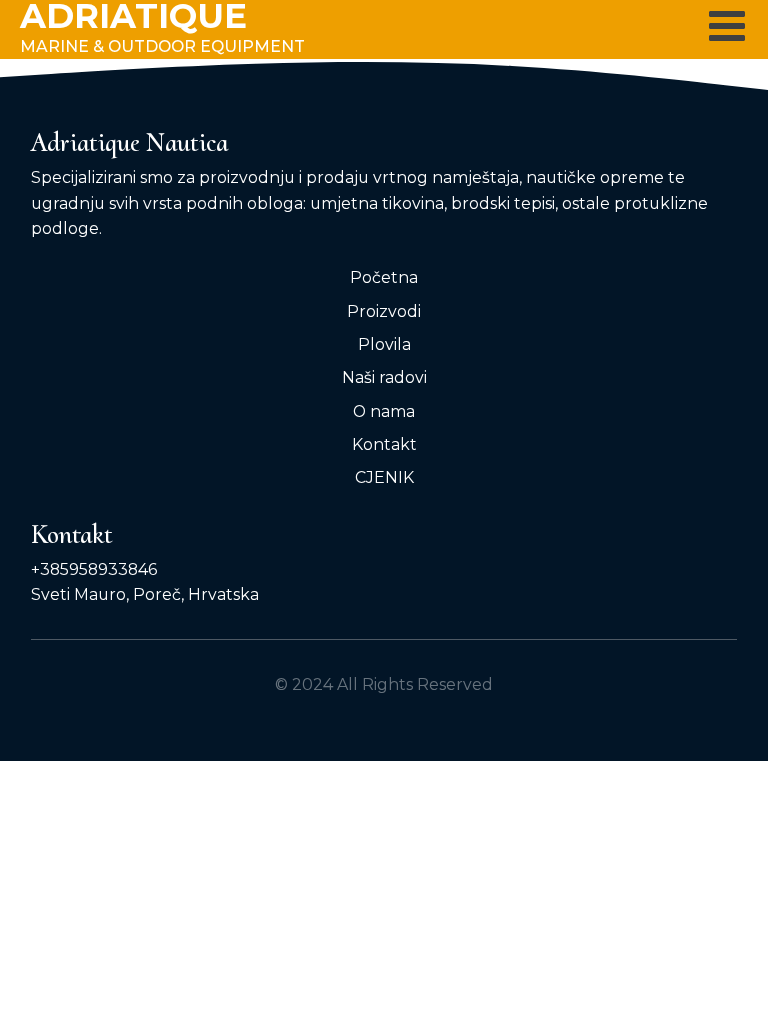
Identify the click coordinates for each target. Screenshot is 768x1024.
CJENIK (384, 477)
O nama (384, 411)
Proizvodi (384, 311)
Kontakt (384, 444)
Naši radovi (384, 377)
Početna (384, 277)
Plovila (384, 344)
